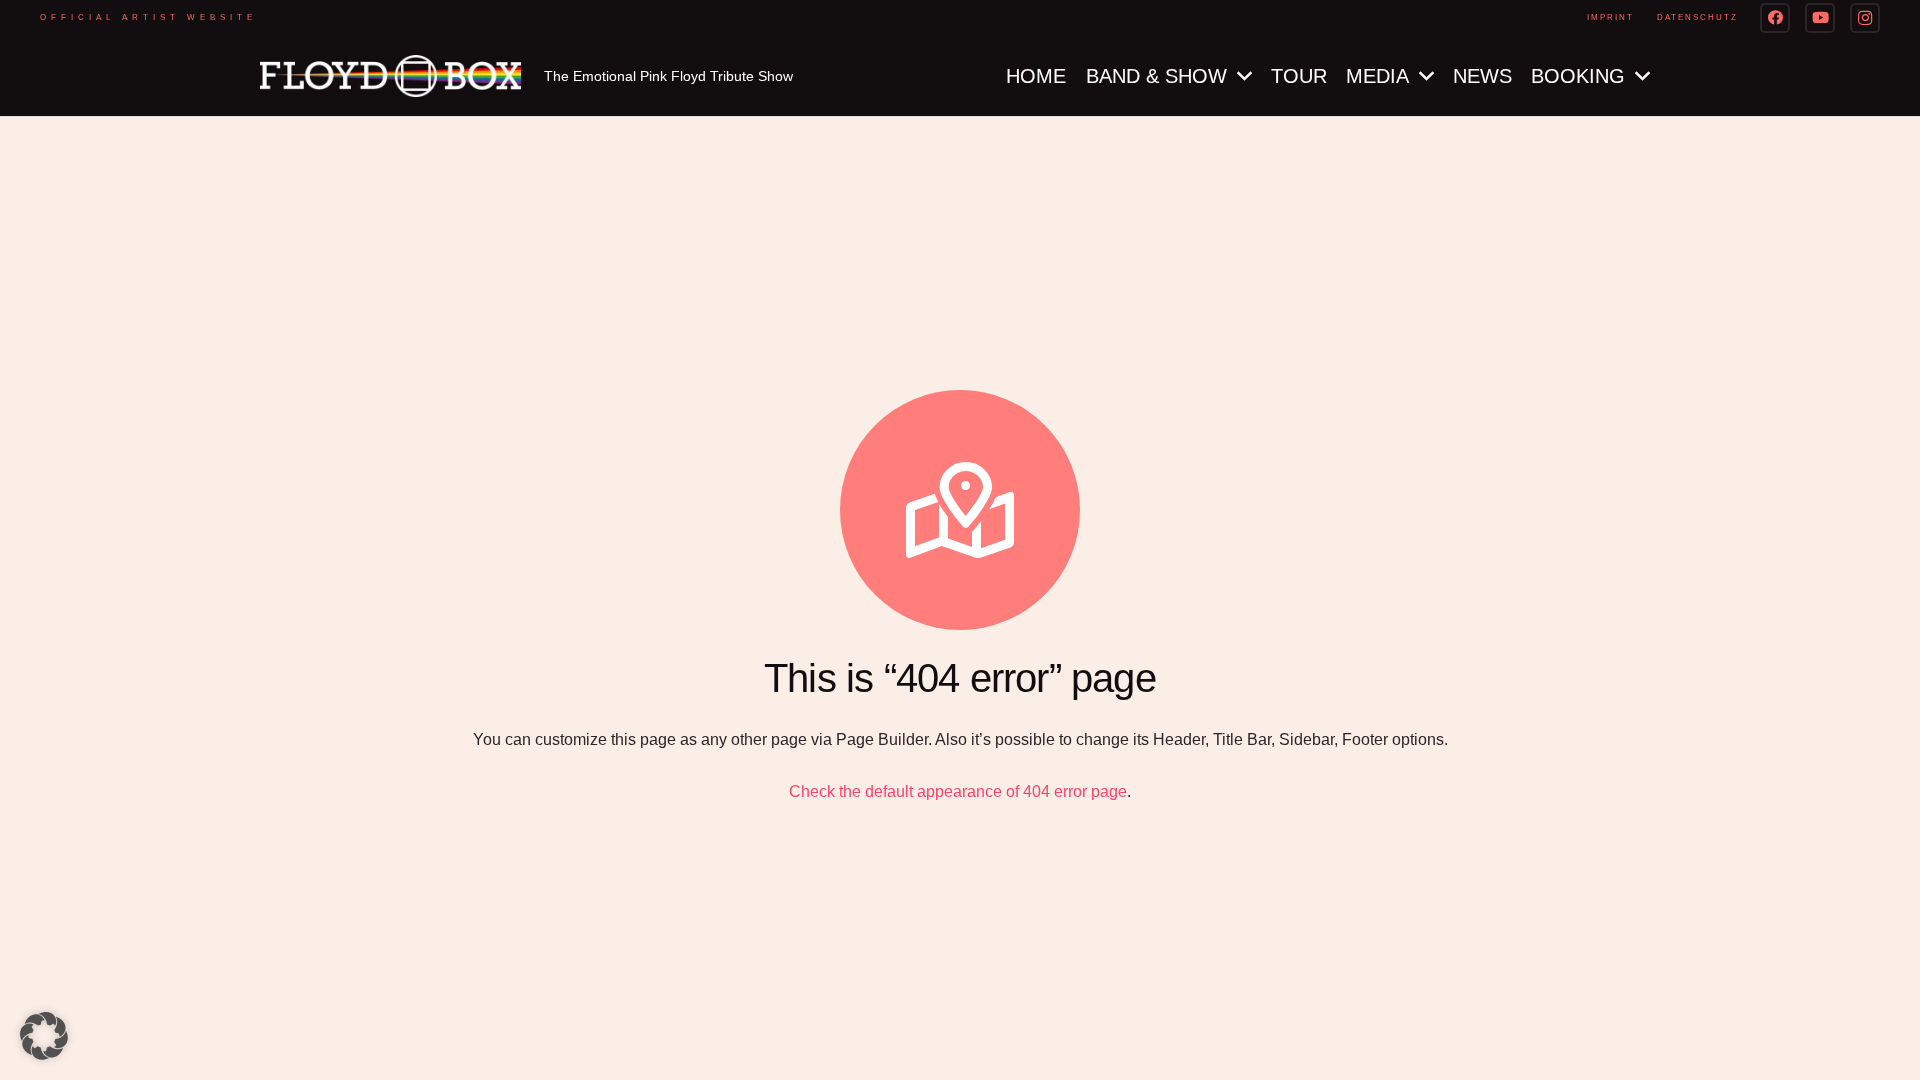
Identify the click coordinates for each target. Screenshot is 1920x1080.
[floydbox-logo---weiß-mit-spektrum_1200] (390, 76)
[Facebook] (1775, 18)
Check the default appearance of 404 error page (958, 791)
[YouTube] (1820, 18)
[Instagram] (1865, 18)
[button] (44, 1036)
